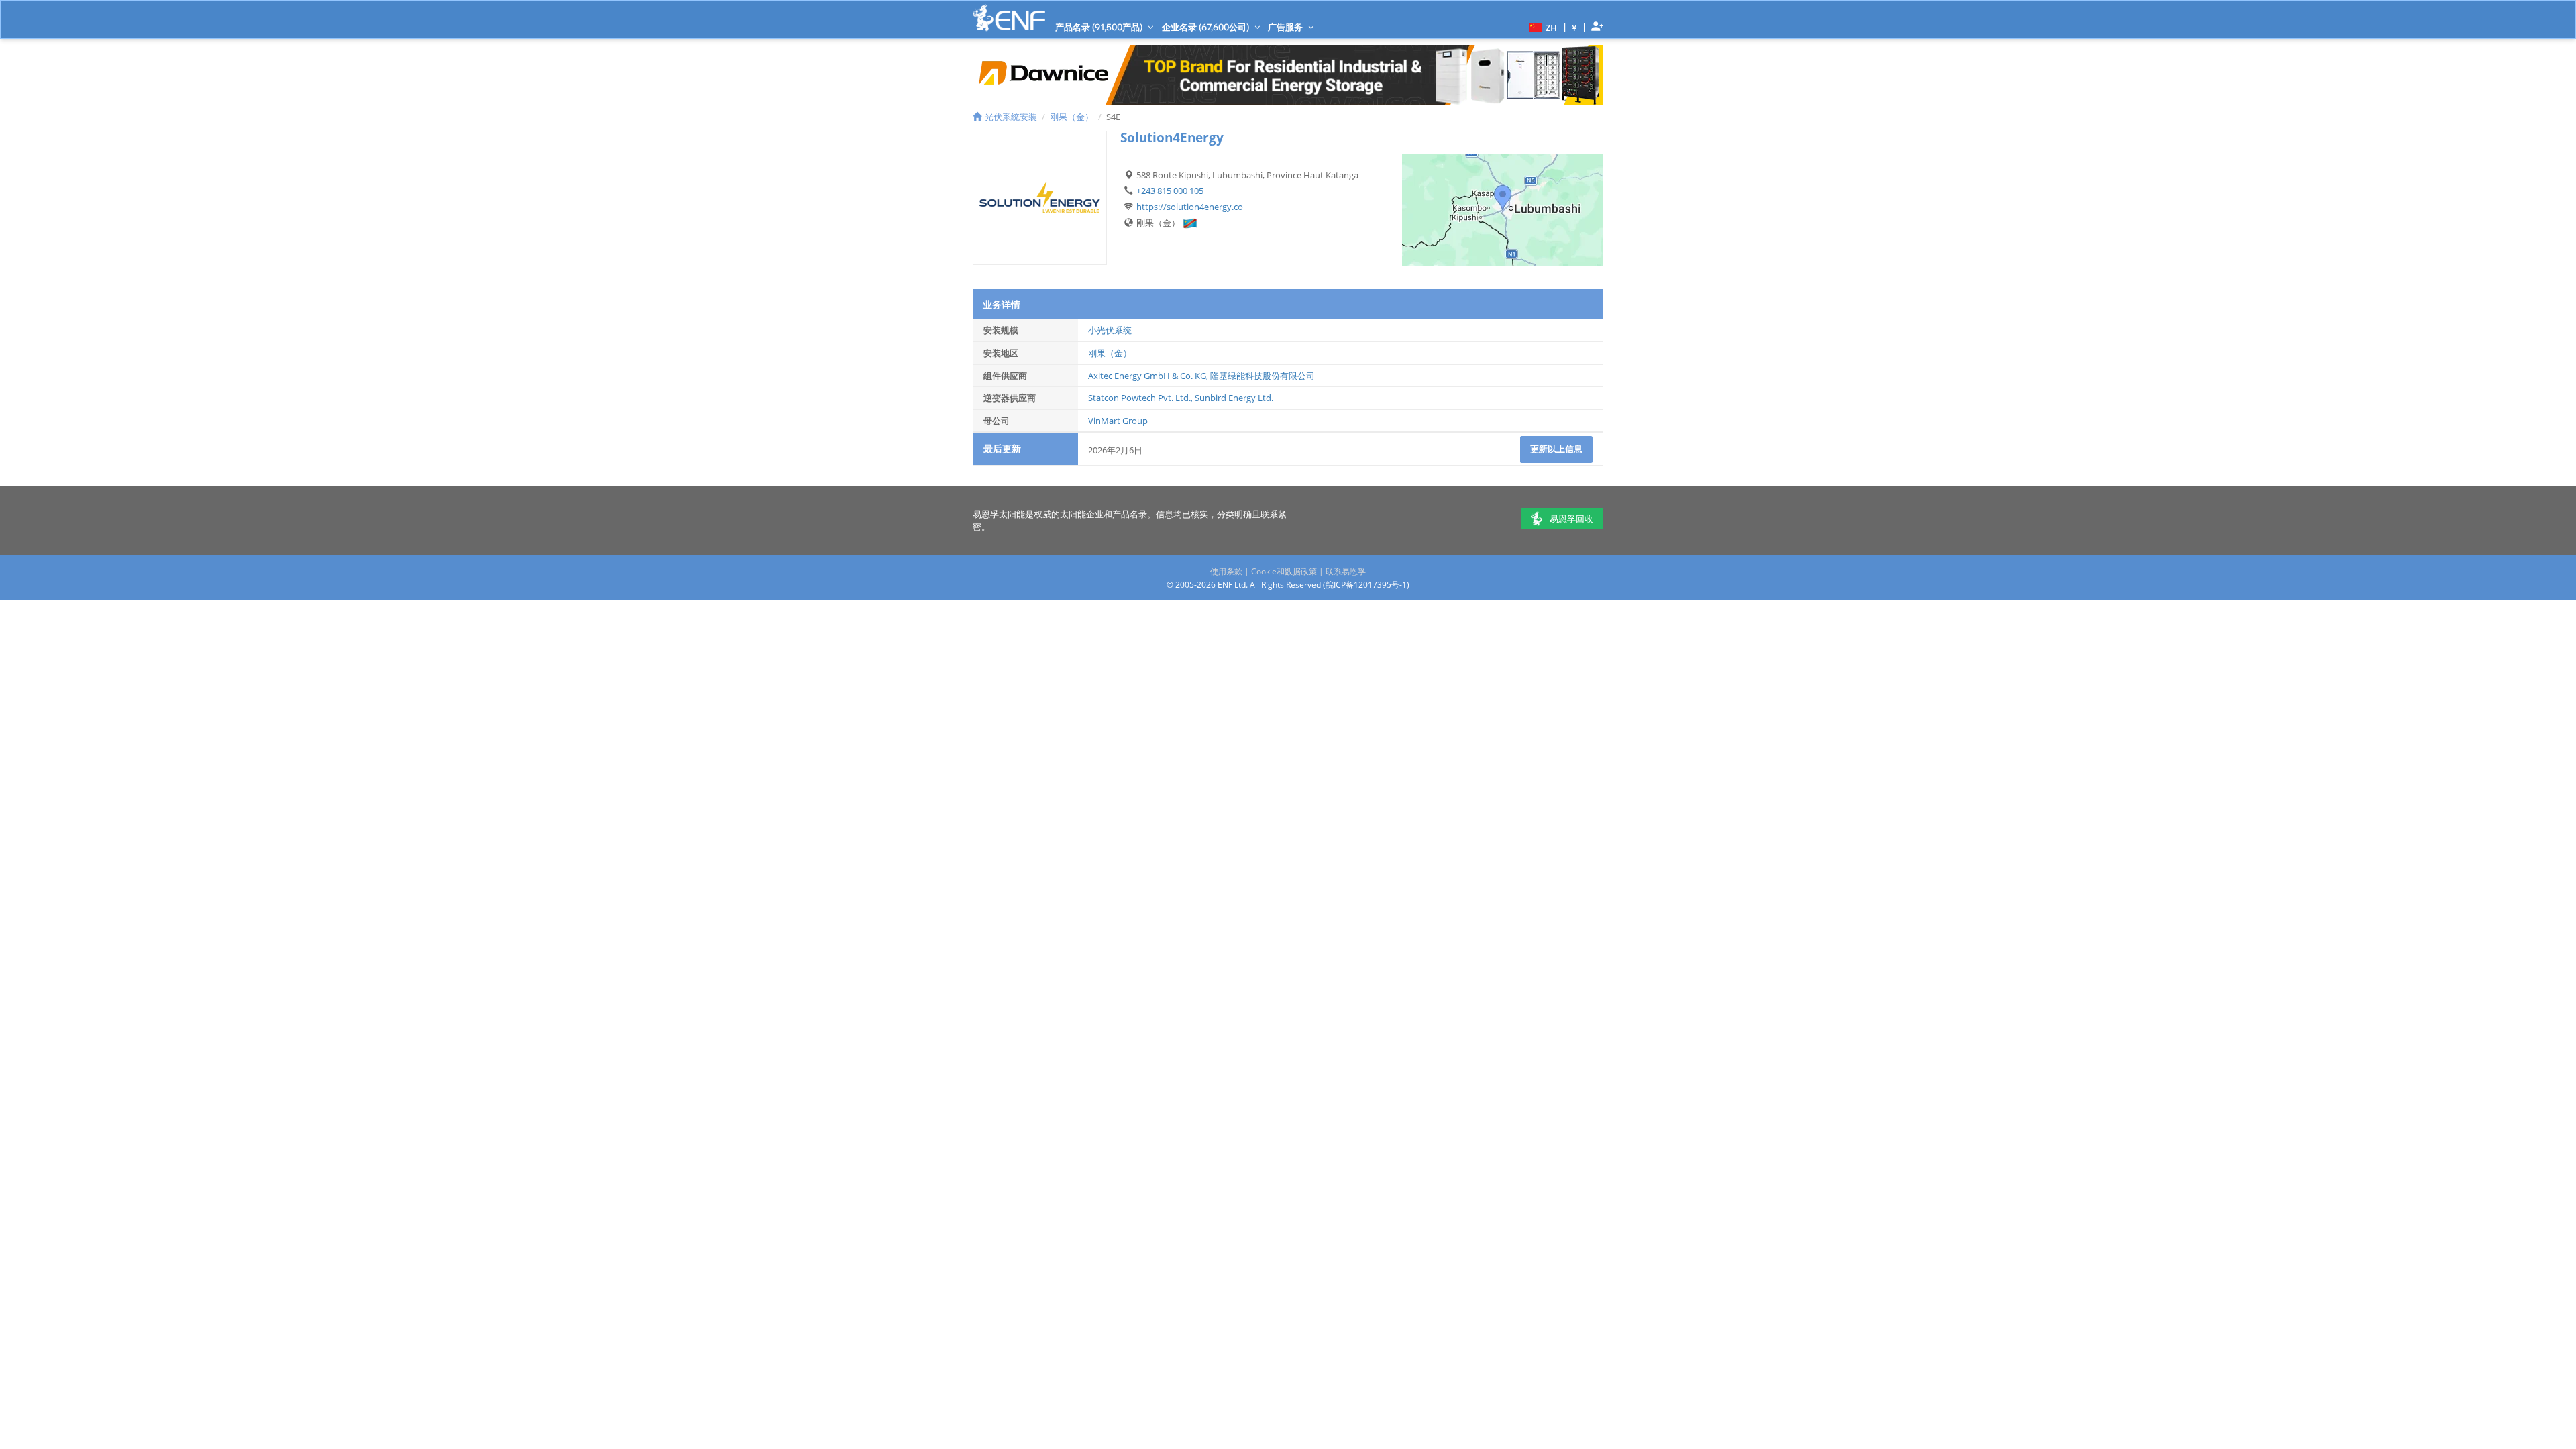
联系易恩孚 (1346, 571)
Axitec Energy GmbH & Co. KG (1147, 376)
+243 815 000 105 (1170, 191)
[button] (1541, 27)
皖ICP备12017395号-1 (1366, 585)
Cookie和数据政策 (1284, 571)
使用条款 (1226, 571)
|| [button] (1574, 27)
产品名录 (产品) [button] (1100, 27)
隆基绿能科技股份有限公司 (1263, 376)
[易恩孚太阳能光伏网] (1009, 18)
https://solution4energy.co (1190, 207)
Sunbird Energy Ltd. (1234, 398)
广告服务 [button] (1286, 27)
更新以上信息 (1556, 449)
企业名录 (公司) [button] (1206, 27)
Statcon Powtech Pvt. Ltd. (1139, 398)
